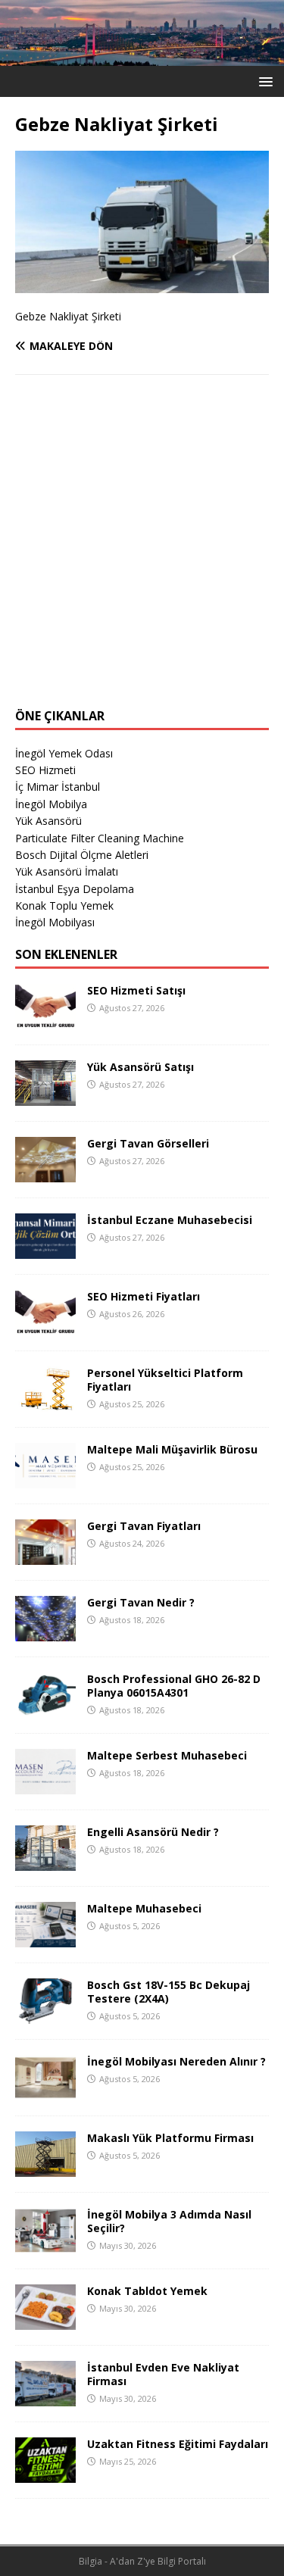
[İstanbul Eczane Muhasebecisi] (45, 1249)
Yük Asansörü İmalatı (67, 871)
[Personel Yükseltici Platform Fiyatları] (45, 1402)
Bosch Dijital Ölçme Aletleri (82, 855)
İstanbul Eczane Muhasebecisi (170, 1220)
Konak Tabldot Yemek (147, 2291)
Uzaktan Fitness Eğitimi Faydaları (178, 2444)
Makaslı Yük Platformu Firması (170, 2138)
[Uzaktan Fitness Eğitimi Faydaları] (45, 2473)
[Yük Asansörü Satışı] (45, 1096)
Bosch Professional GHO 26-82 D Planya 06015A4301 (174, 1686)
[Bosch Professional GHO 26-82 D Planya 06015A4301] (45, 1708)
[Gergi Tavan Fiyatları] (45, 1555)
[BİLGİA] (142, 56)
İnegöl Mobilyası (55, 922)
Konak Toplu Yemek (64, 906)
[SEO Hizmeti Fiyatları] (45, 1326)
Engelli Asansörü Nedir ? (153, 1832)
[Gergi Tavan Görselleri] (45, 1173)
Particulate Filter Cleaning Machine (100, 838)
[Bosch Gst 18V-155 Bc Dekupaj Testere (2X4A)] (45, 2014)
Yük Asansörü (48, 821)
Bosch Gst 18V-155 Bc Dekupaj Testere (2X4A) (169, 1992)
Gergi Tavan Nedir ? (141, 1602)
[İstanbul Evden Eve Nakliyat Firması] (45, 2397)
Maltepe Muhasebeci (144, 1908)
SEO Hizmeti (45, 770)
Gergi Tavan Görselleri (148, 1143)
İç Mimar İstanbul (58, 787)
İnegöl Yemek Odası (64, 753)
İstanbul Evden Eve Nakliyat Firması (163, 2374)
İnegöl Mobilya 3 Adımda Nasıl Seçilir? (169, 2221)
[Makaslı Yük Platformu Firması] (45, 2167)
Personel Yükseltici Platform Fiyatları (165, 1380)
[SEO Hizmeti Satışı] (45, 1020)
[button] (263, 81)
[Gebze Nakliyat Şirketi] (142, 284)
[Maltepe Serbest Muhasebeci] (45, 1785)
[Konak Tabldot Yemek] (45, 2320)
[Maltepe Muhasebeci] (45, 1938)
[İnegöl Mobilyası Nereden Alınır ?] (45, 2091)
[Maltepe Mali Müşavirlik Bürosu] (45, 1479)
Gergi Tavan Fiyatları (144, 1526)
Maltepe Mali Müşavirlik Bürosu (172, 1449)
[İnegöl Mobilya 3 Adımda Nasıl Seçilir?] (45, 2244)
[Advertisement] (142, 551)
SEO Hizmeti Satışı (136, 990)
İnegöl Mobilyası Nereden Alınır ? (176, 2061)
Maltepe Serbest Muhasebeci (167, 1755)
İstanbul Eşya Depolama (75, 889)
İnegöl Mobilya (51, 804)
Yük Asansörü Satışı (140, 1067)
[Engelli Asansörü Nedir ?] (45, 1861)
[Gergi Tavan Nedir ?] (45, 1632)
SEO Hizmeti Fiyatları (144, 1296)
